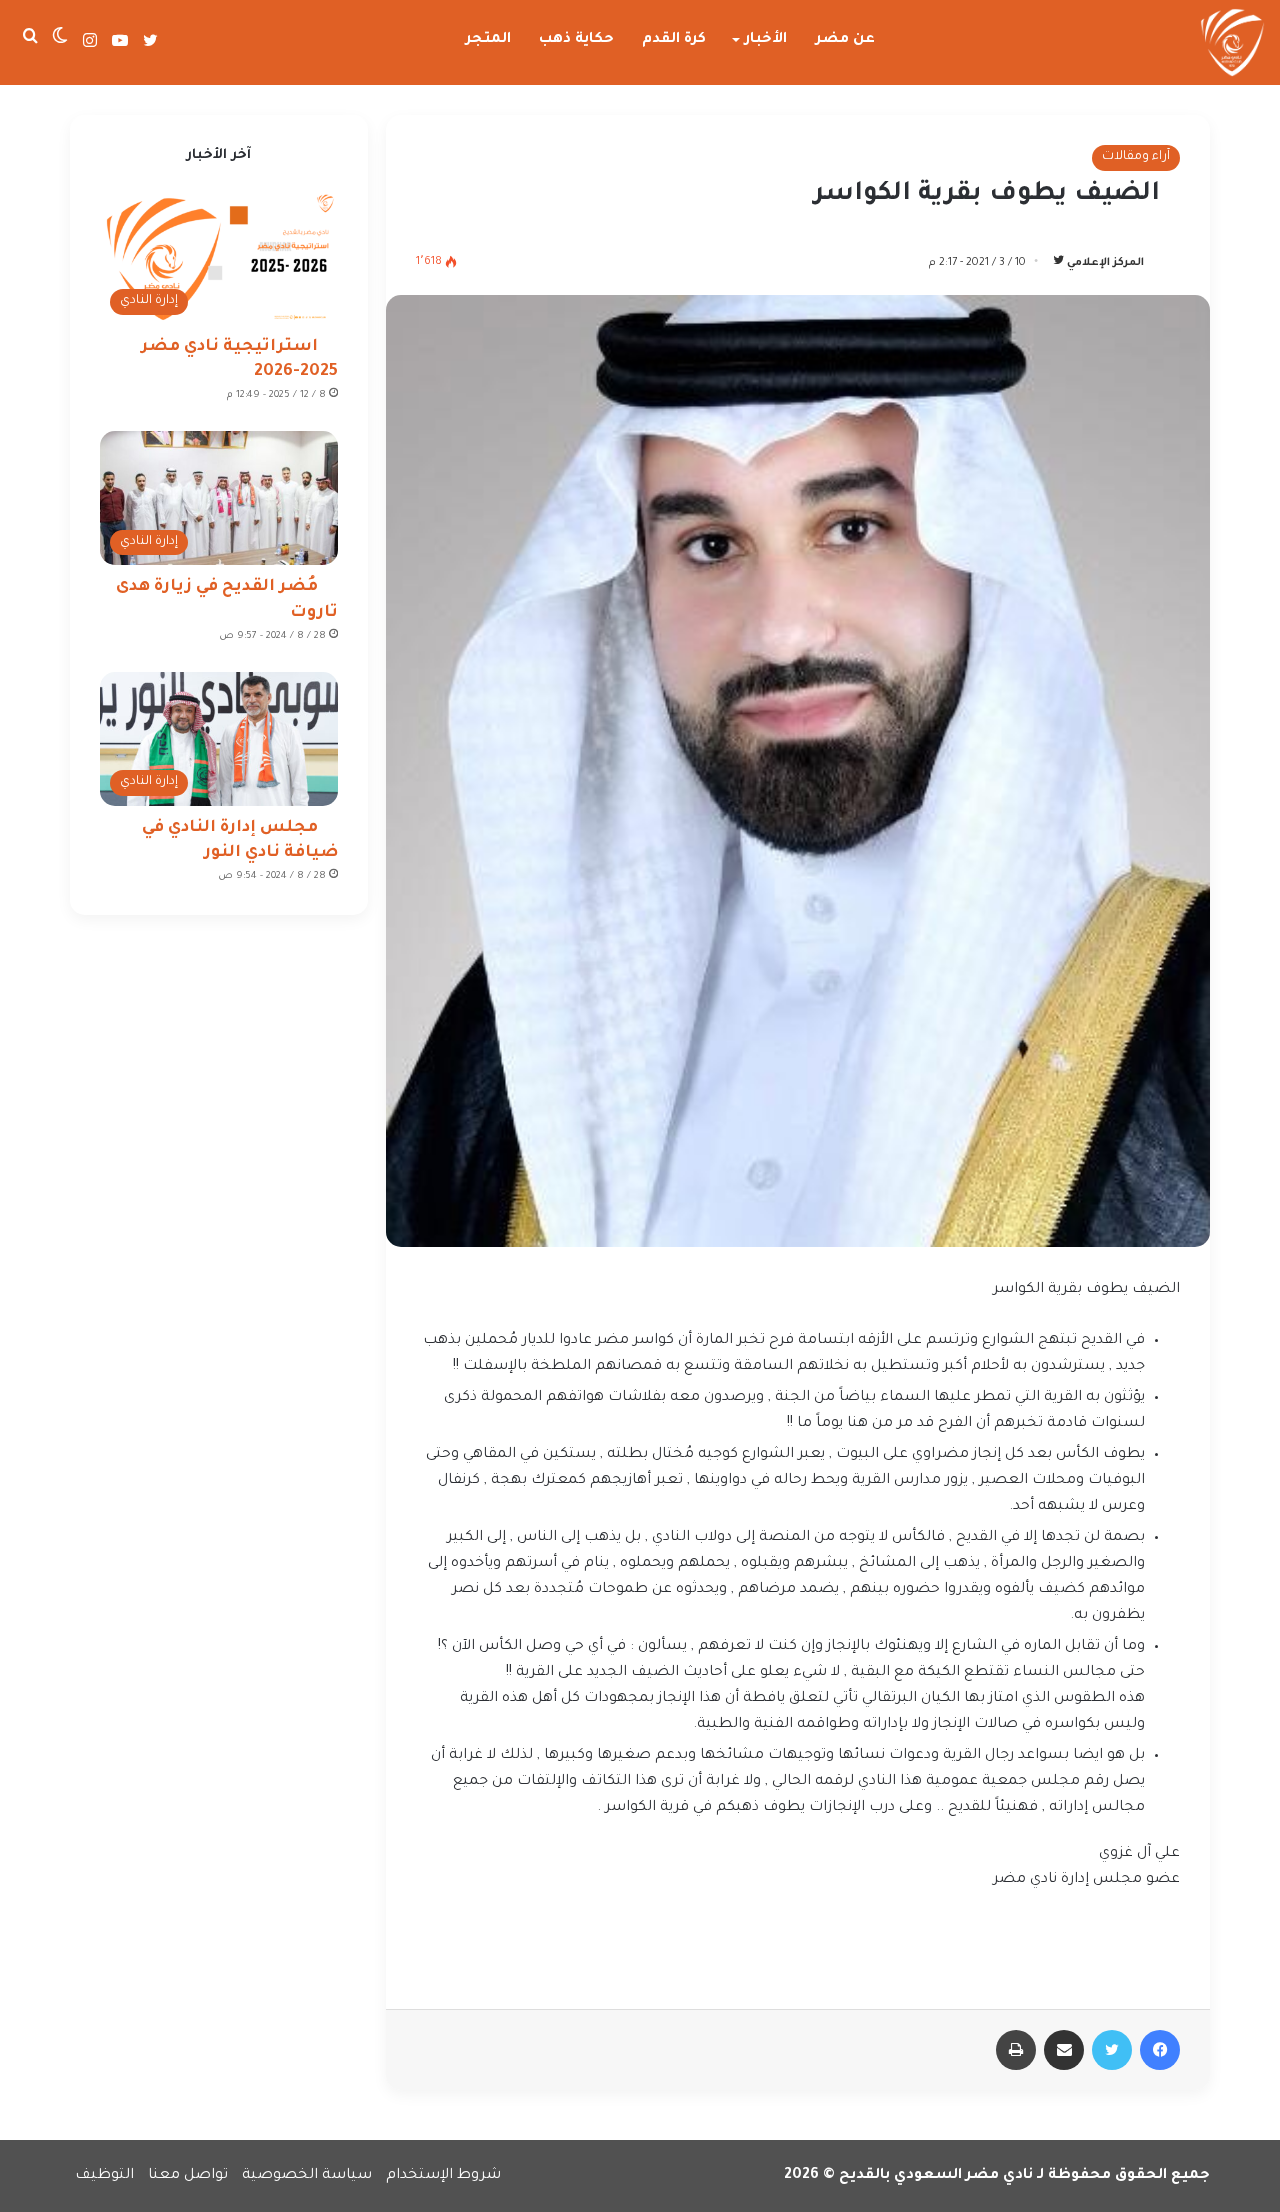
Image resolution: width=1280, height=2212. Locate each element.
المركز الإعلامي (1105, 263)
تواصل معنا (188, 2176)
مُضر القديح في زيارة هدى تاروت (227, 599)
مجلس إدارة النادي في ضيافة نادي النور (240, 840)
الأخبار (766, 40)
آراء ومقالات (1136, 157)
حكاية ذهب (576, 40)
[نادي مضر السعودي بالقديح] (1232, 43)
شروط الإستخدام (443, 2176)
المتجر (488, 40)
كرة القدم (674, 40)
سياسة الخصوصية (307, 2176)
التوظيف (104, 2176)
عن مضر (845, 40)
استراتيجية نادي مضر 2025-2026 (239, 359)
